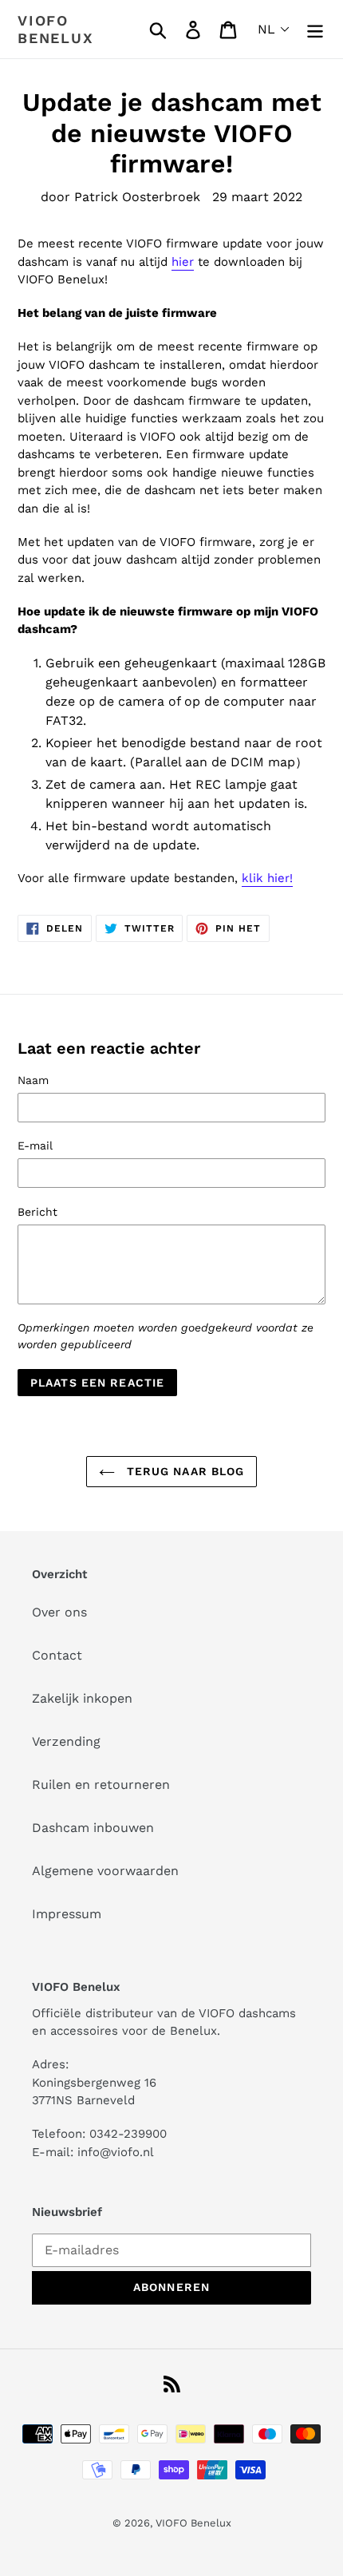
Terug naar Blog (184, 1471)
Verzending (66, 1741)
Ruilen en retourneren (101, 1785)
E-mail (35, 1146)
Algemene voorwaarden (105, 1871)
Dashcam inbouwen (93, 1828)
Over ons (59, 1612)
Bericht (37, 1212)
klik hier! (267, 878)
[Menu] (315, 29)
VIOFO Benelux (193, 2523)
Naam (33, 1080)
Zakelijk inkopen (82, 1698)
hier (183, 262)
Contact (57, 1655)
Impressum (67, 1914)
